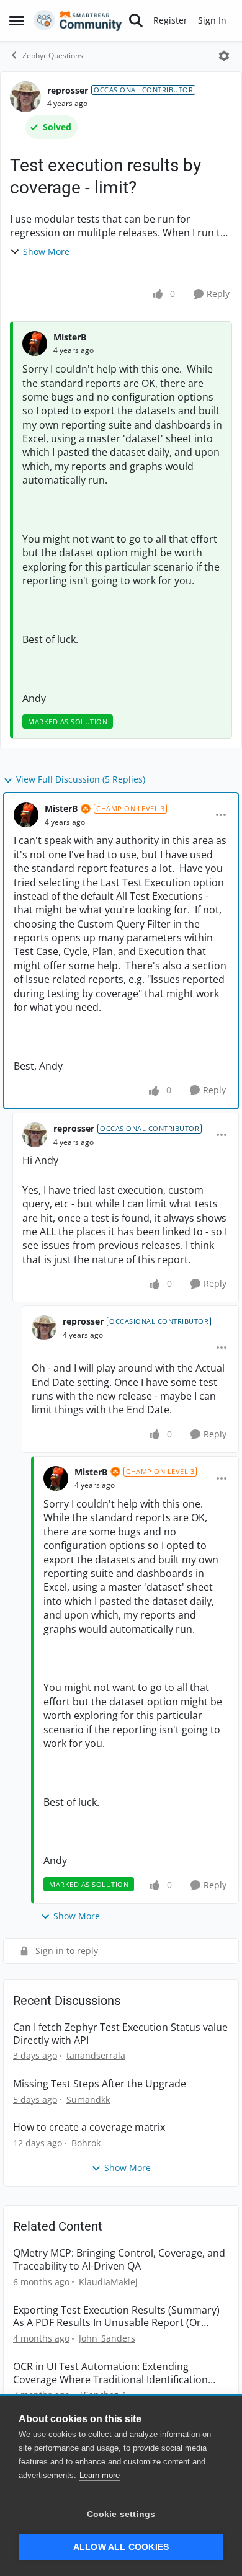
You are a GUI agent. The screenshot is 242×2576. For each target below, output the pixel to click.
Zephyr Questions (53, 56)
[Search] (136, 20)
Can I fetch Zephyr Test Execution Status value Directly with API (120, 2034)
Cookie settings (121, 2514)
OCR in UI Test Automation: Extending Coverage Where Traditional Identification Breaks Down (110, 2373)
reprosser (68, 90)
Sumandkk (88, 2099)
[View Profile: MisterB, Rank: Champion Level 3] (26, 815)
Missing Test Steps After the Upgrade (100, 2084)
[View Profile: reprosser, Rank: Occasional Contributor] (25, 97)
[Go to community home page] (78, 20)
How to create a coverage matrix (89, 2127)
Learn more (100, 2475)
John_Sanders (107, 2338)
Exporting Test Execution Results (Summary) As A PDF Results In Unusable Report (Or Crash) (116, 2317)
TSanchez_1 (103, 2395)
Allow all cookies (121, 2547)
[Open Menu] (224, 56)
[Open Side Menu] (17, 20)
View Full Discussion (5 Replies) (81, 779)
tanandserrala (96, 2055)
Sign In (212, 20)
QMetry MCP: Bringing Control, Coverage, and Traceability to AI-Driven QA (119, 2260)
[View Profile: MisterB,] (35, 344)
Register (170, 20)
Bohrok (86, 2143)
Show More (46, 251)
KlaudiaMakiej (108, 2282)
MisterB (70, 337)
